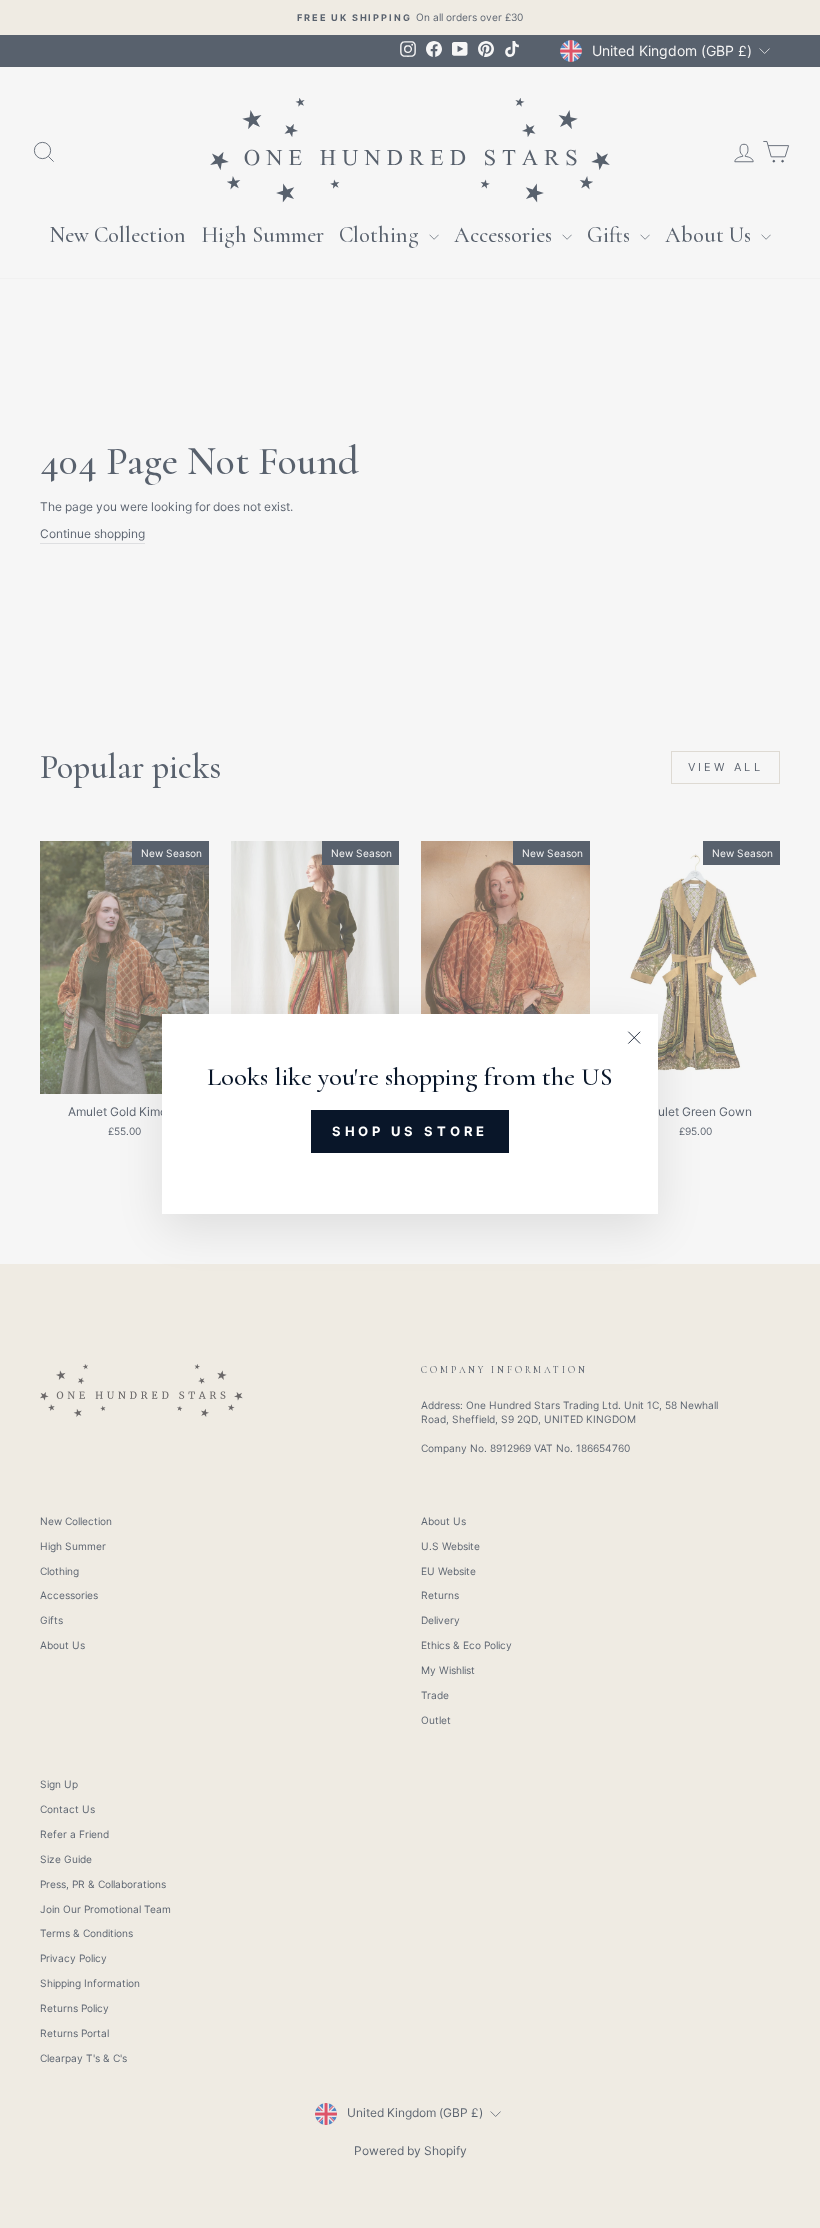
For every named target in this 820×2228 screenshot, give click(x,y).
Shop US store (410, 1131)
